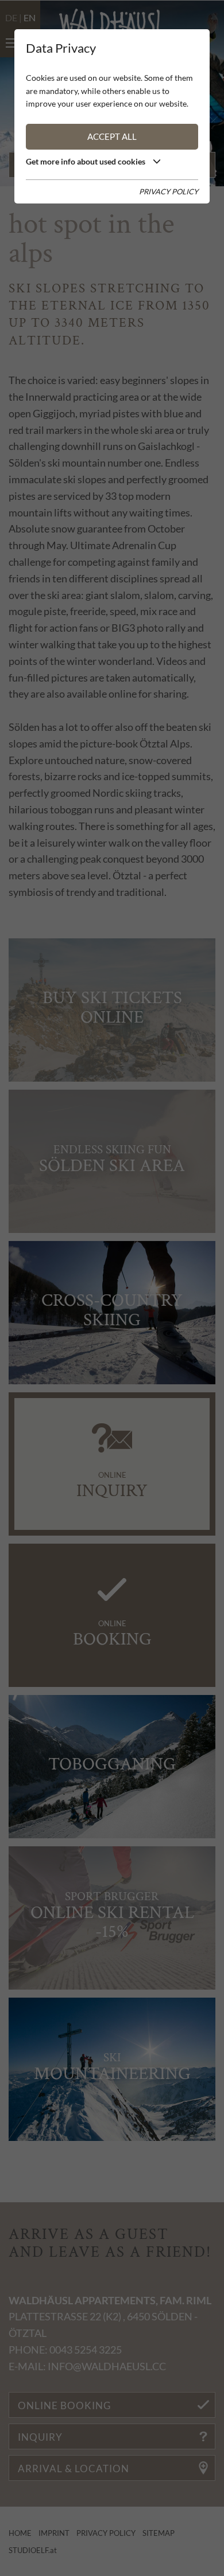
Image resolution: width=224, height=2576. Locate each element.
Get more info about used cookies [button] (86, 161)
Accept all (112, 136)
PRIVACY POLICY (169, 191)
